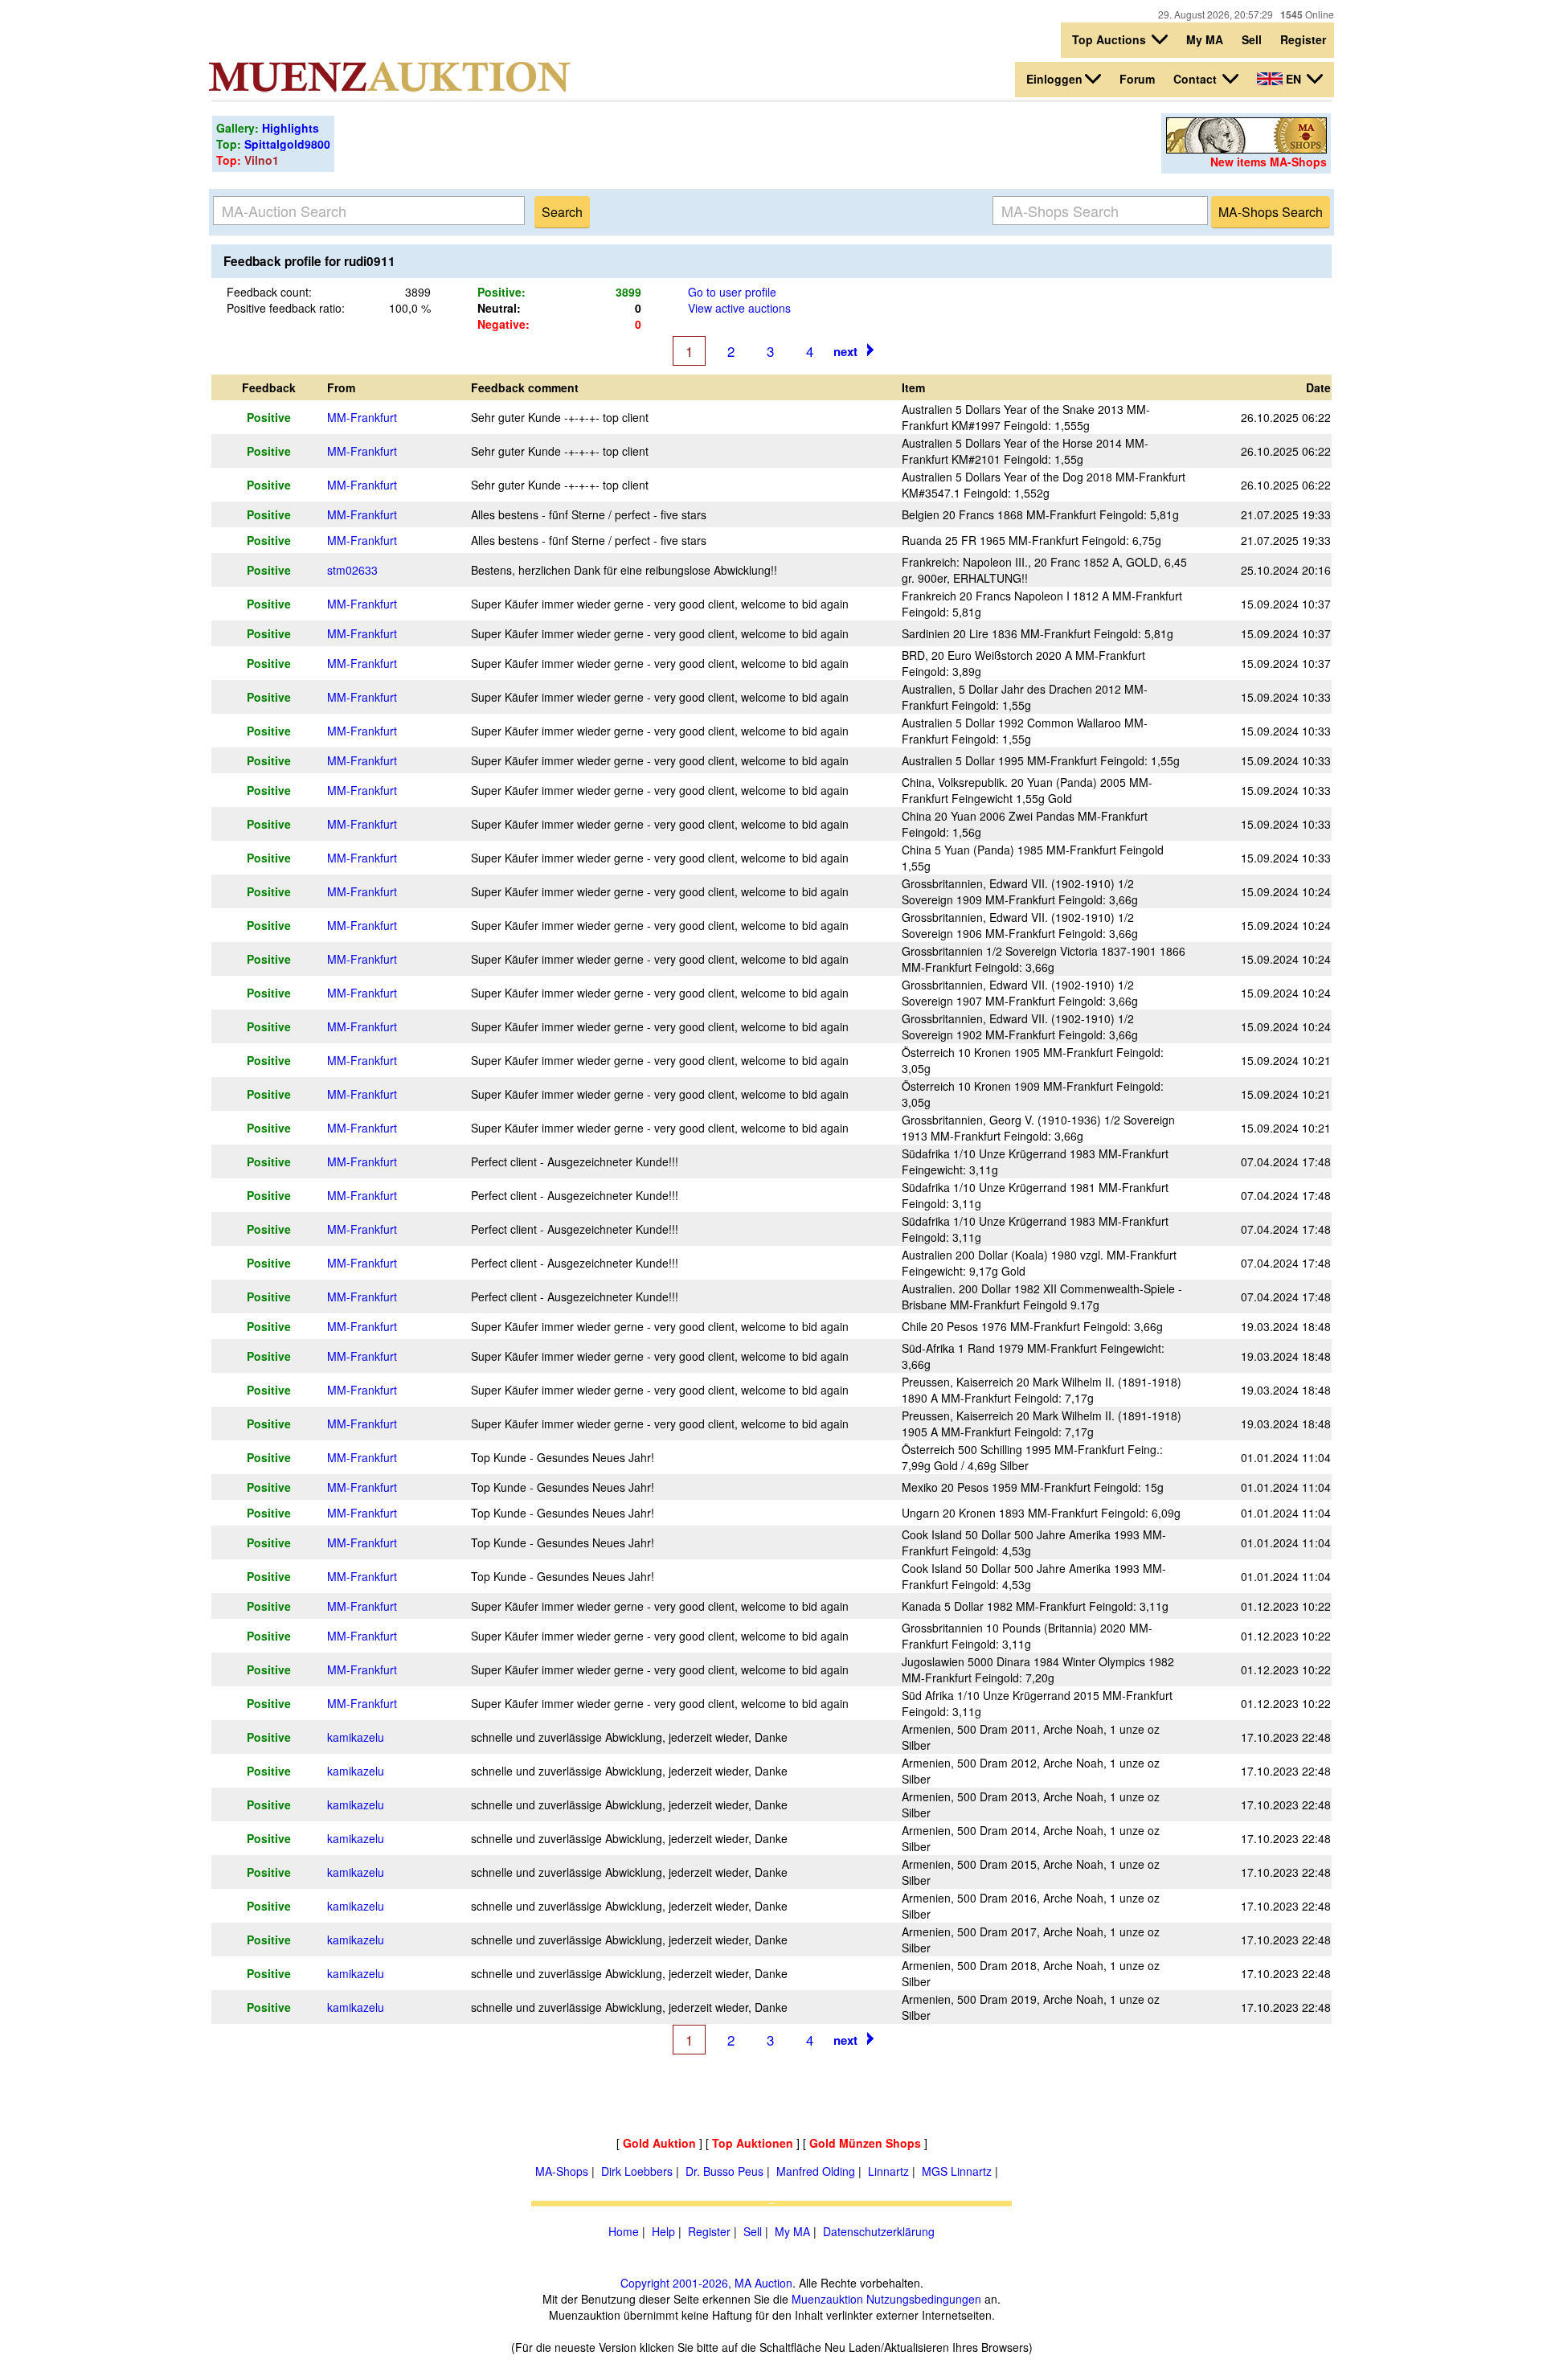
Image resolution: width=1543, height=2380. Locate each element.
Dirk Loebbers (637, 2171)
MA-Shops (562, 2171)
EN (1293, 79)
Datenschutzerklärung (879, 2231)
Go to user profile (732, 292)
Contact (1197, 79)
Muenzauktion (827, 2299)
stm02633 (352, 570)
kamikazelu (356, 1737)
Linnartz (888, 2171)
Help (663, 2231)
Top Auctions (1111, 39)
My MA (1205, 39)
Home (624, 2231)
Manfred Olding (816, 2171)
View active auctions (739, 308)
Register (1303, 39)
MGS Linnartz (957, 2171)
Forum (1137, 79)
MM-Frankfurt (362, 417)
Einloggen (1054, 79)
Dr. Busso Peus (724, 2171)
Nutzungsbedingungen (924, 2299)
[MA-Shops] (1246, 149)
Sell (1252, 39)
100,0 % (410, 308)
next (845, 351)
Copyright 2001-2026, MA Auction (706, 2283)
